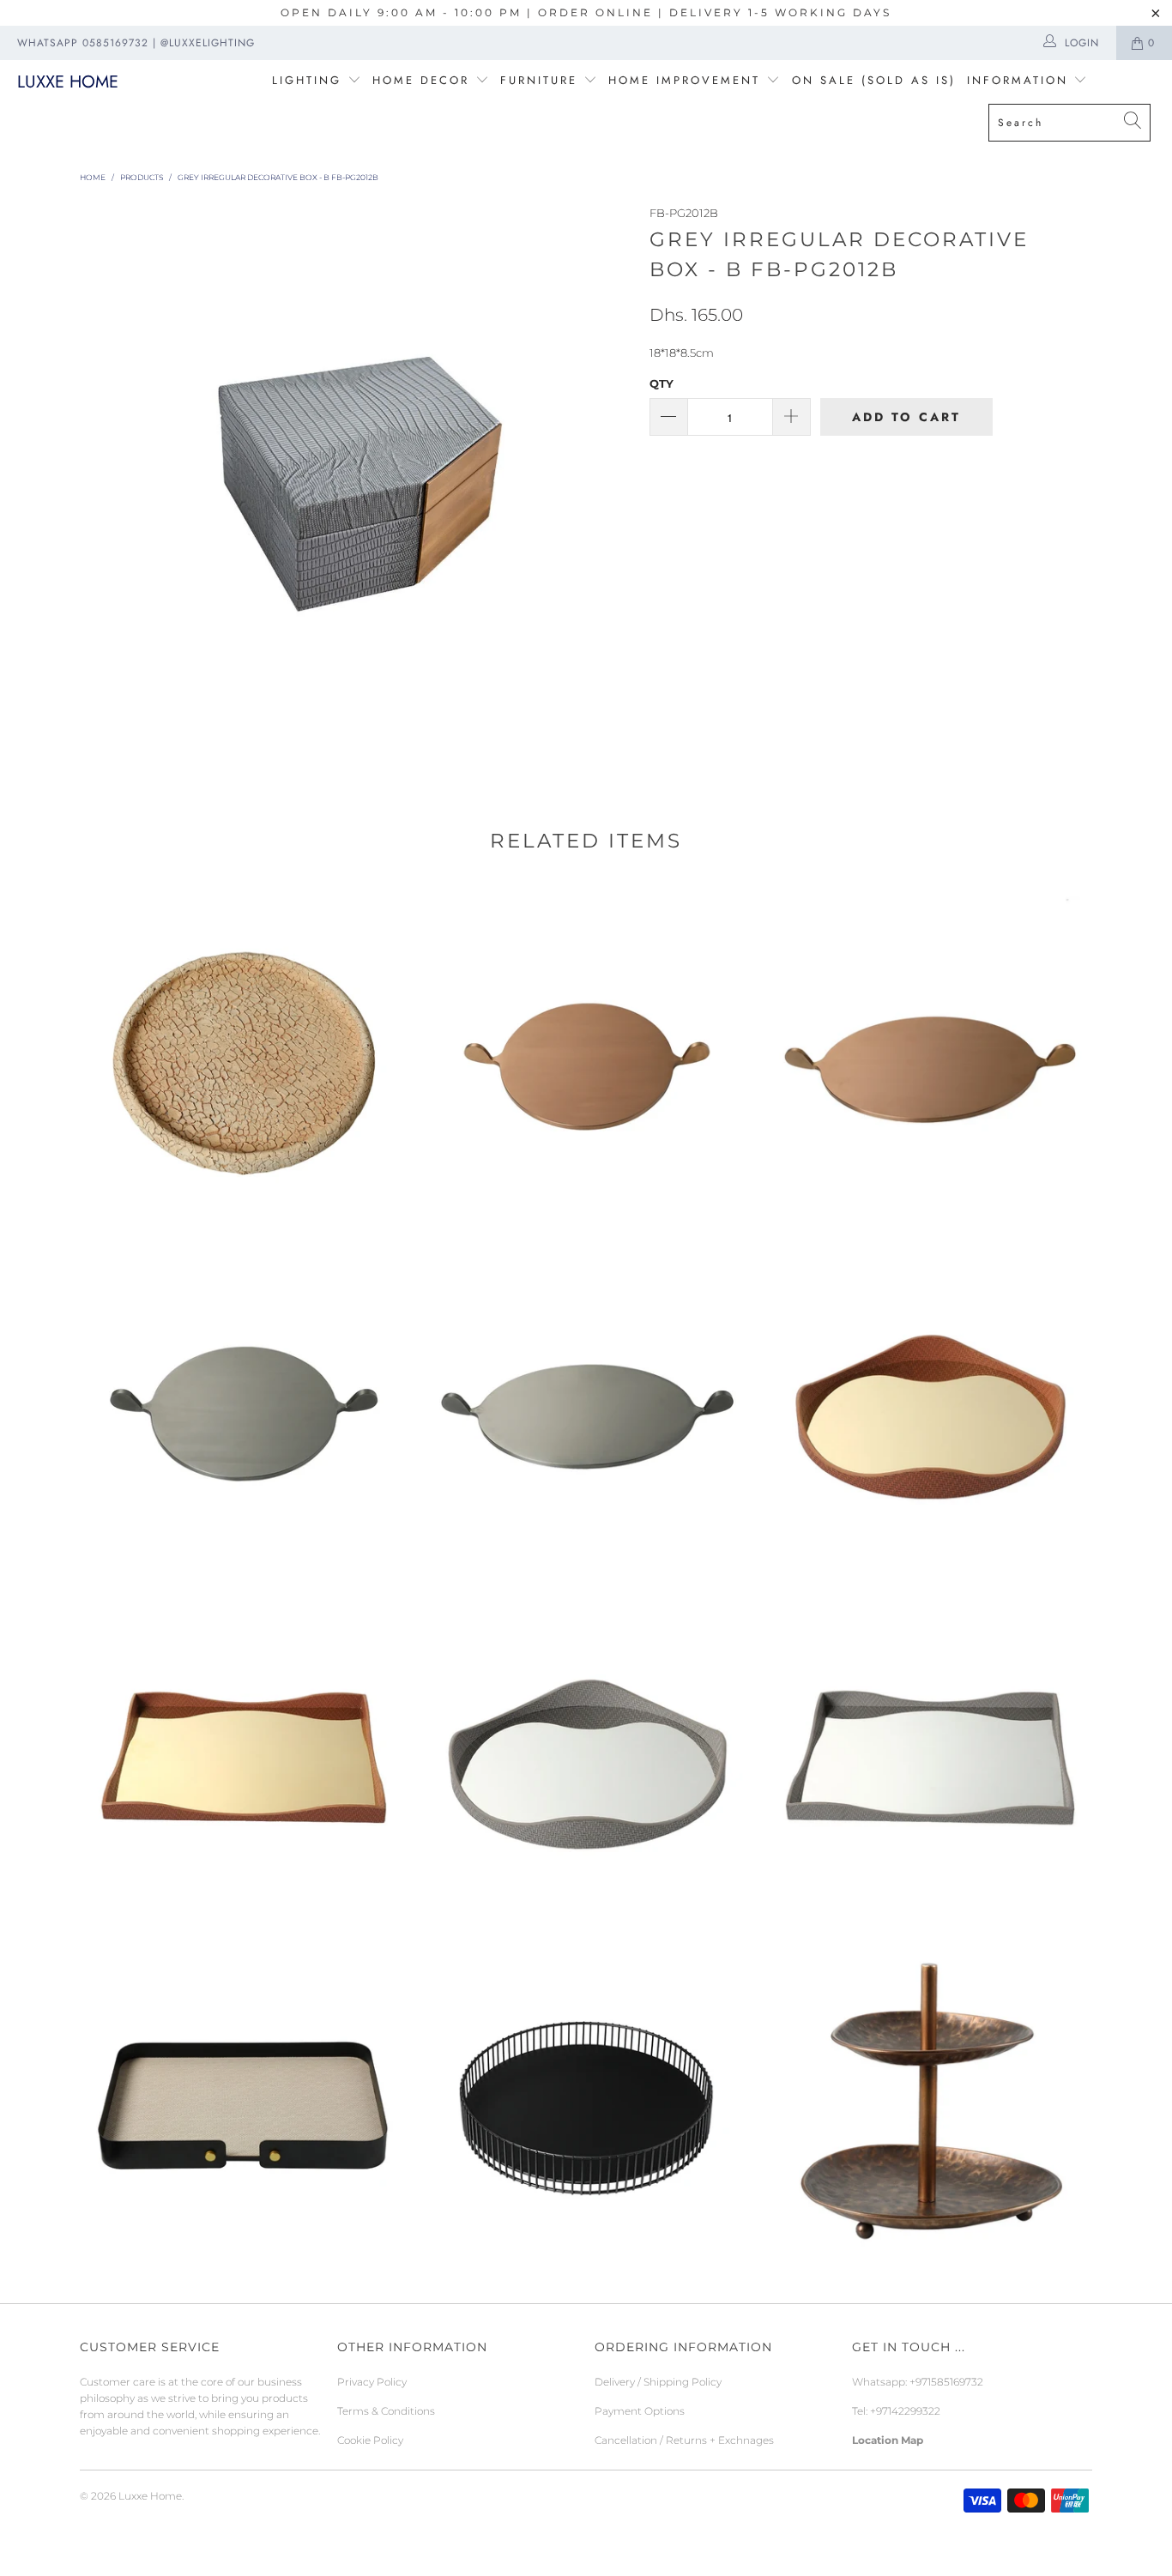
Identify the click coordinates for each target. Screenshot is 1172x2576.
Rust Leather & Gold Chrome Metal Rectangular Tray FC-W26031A (243, 1754)
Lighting (310, 80)
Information (1018, 80)
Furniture (539, 80)
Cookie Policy (370, 2440)
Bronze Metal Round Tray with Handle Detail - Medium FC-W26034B (586, 1059)
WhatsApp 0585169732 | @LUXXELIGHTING (136, 43)
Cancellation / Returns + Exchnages (684, 2440)
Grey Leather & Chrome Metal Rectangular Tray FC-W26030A (929, 1754)
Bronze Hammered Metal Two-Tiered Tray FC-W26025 (929, 2102)
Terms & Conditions (386, 2411)
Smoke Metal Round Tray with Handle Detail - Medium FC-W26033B (243, 1407)
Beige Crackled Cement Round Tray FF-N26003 (243, 1059)
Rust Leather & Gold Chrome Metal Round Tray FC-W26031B (929, 1407)
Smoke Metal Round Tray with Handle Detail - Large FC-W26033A (586, 1407)
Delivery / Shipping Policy (658, 2382)
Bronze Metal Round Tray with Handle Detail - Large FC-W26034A (929, 1059)
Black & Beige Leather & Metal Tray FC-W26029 (243, 2102)
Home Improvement (687, 80)
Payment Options (640, 2411)
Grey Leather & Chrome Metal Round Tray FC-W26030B (586, 1754)
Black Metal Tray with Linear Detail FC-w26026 (586, 2102)
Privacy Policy (372, 2382)
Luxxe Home (68, 82)
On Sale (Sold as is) (874, 80)
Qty (662, 383)
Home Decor (421, 80)
